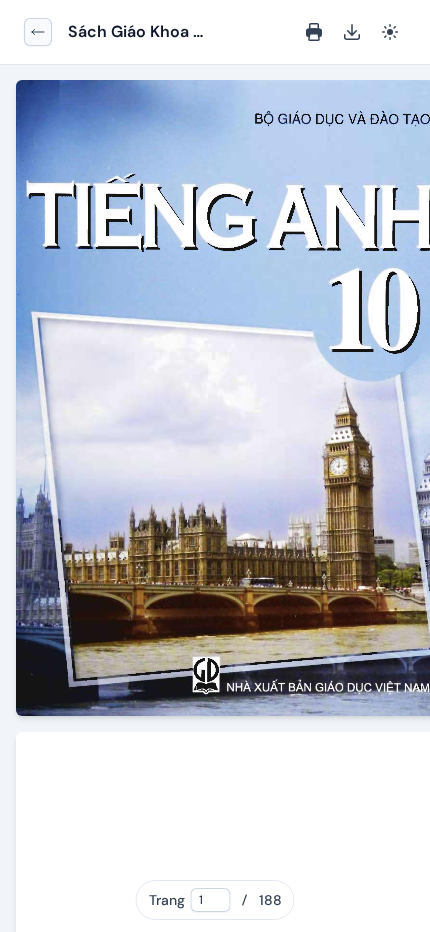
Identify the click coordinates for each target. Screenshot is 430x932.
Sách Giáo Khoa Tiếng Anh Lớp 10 (133, 32)
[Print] (314, 32)
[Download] (352, 32)
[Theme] (390, 32)
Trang (167, 900)
